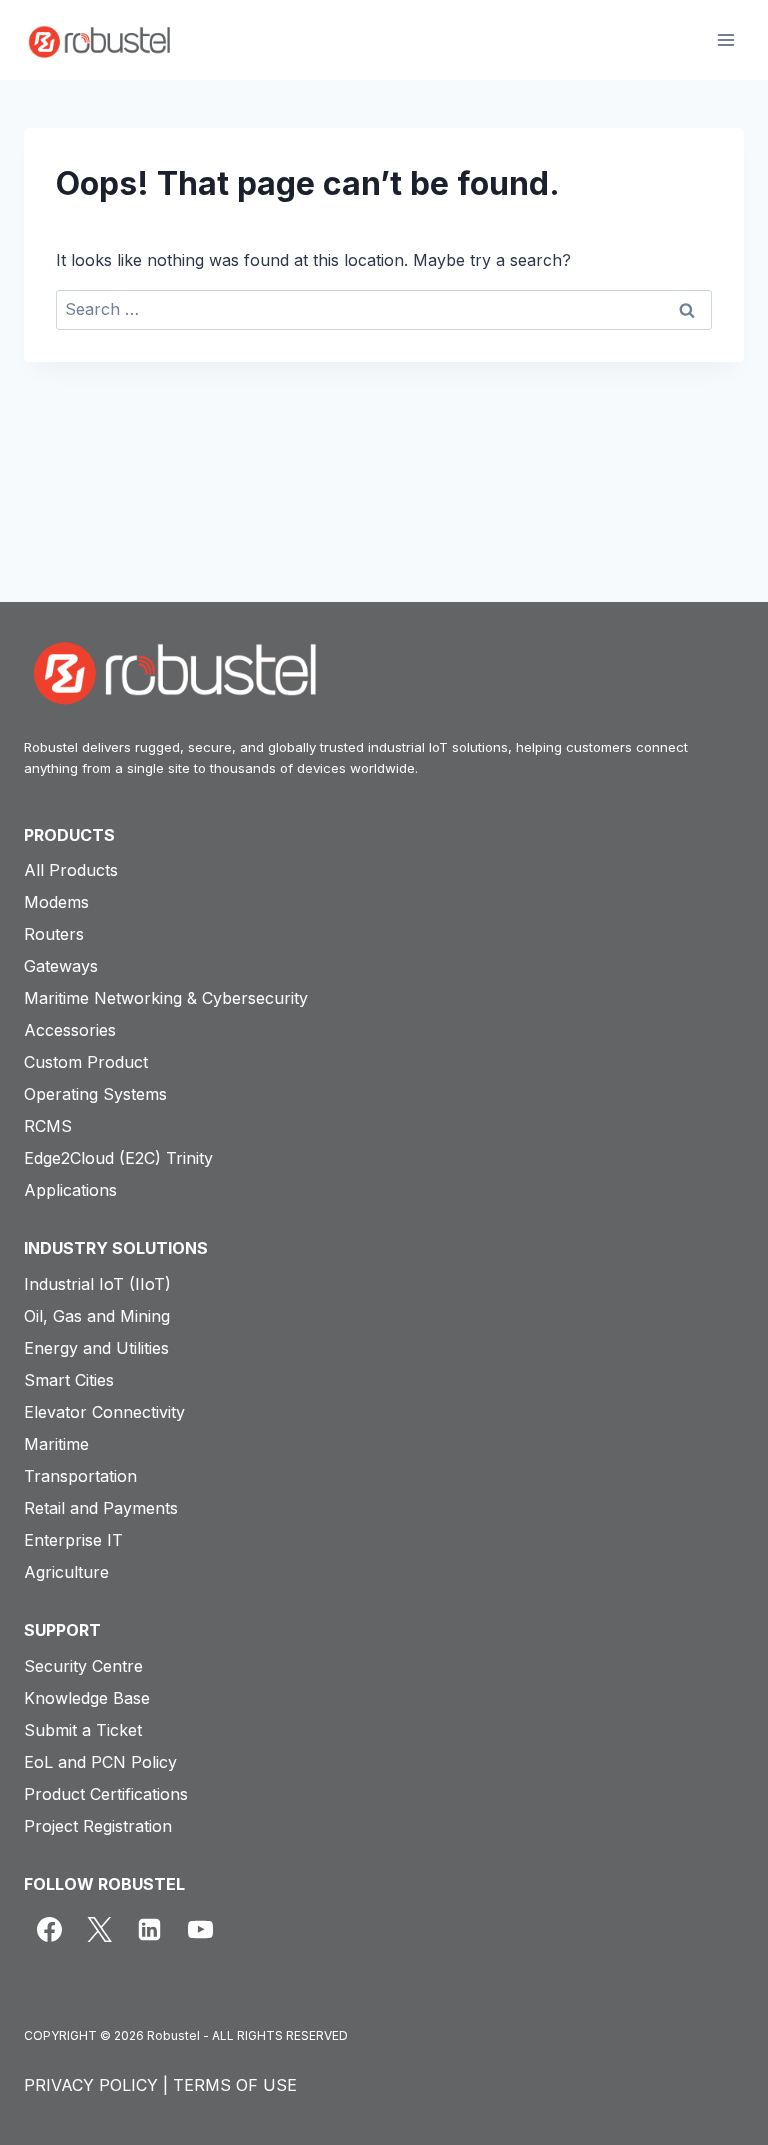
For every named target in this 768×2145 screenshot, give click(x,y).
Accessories (70, 1030)
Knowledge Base (87, 1698)
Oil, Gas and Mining (97, 1316)
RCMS (48, 1126)
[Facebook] (49, 1929)
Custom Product (86, 1062)
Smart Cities (69, 1380)
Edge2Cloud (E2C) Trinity (118, 1158)
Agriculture (66, 1572)
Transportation (80, 1476)
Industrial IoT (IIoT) (97, 1284)
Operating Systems (95, 1094)
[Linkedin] (150, 1929)
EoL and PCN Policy (100, 1762)
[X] (99, 1929)
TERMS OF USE (235, 2085)
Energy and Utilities (96, 1348)
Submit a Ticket (83, 1730)
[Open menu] (725, 39)
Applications (70, 1190)
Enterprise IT (73, 1540)
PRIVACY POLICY (91, 2085)
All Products (71, 870)
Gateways (61, 966)
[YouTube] (200, 1929)
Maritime (56, 1444)
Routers (54, 934)
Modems (56, 902)
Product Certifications (106, 1794)
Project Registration (98, 1826)
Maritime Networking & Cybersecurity (166, 998)
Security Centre (83, 1666)
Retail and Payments (101, 1508)
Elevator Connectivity (104, 1412)
